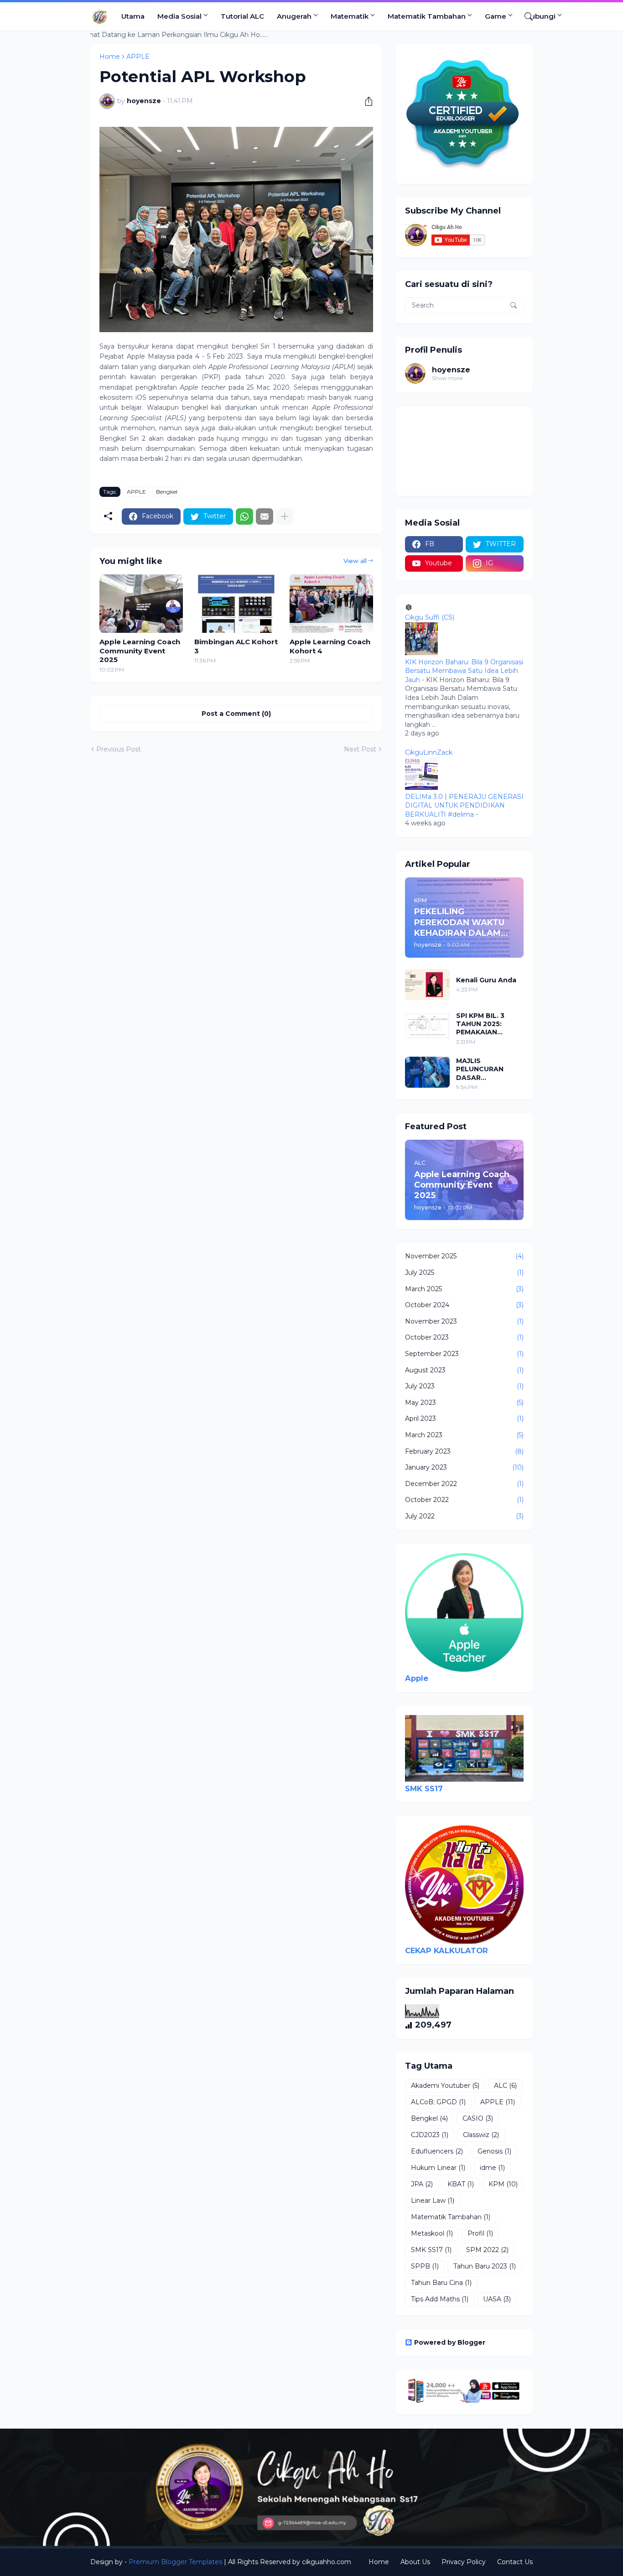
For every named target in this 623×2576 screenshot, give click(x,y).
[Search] (525, 16)
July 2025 (464, 1272)
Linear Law (433, 2201)
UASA (497, 2299)
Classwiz (481, 2135)
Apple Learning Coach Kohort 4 (330, 646)
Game (496, 16)
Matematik (350, 16)
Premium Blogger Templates (175, 2562)
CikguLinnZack (429, 752)
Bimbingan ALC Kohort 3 (236, 646)
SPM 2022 (487, 2250)
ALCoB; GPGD (438, 2102)
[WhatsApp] (244, 516)
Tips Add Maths (440, 2299)
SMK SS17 (424, 1789)
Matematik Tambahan (427, 16)
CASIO (478, 2118)
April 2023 (464, 1418)
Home (379, 2562)
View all (355, 561)
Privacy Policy (464, 2562)
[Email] (265, 516)
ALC (505, 2086)
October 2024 (464, 1305)
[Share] (365, 101)
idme (492, 2168)
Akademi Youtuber (445, 2086)
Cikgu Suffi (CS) (430, 617)
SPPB (425, 2266)
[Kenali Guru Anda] (427, 985)
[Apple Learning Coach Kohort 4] (331, 604)
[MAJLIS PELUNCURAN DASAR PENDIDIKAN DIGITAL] (427, 1072)
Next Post (360, 749)
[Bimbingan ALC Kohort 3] (236, 604)
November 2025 (464, 1256)
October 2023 (464, 1337)
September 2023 (464, 1354)
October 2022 (464, 1500)
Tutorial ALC (242, 16)
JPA (422, 2184)
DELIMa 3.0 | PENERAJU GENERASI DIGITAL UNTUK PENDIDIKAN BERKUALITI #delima (464, 806)
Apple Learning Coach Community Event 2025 (140, 651)
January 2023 (464, 1467)
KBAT (461, 2184)
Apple (417, 1678)
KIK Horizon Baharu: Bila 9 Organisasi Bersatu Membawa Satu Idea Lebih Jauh (464, 671)
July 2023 (464, 1386)
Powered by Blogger (450, 2342)
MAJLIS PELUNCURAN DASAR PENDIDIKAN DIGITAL (480, 1069)
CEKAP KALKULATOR (446, 1950)
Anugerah (294, 16)
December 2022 (464, 1484)
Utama (133, 16)
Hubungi (540, 16)
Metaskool (432, 2233)
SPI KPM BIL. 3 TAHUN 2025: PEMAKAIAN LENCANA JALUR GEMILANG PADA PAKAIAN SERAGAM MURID (489, 1024)
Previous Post (119, 749)
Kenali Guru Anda (486, 980)
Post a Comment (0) (236, 714)
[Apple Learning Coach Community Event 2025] (141, 604)
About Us (415, 2562)
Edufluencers (437, 2151)
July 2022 (464, 1516)
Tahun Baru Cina (441, 2283)
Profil (480, 2233)
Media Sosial (179, 16)
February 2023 (464, 1451)
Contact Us (515, 2562)
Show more (447, 378)
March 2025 (464, 1289)
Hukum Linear (438, 2168)
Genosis (494, 2151)
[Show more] (285, 516)
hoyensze (451, 370)
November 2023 (464, 1321)
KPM (503, 2184)
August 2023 (464, 1370)
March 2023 (464, 1435)
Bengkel (167, 492)
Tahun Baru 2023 (485, 2266)
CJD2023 (430, 2135)
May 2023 (464, 1403)
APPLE (136, 492)
